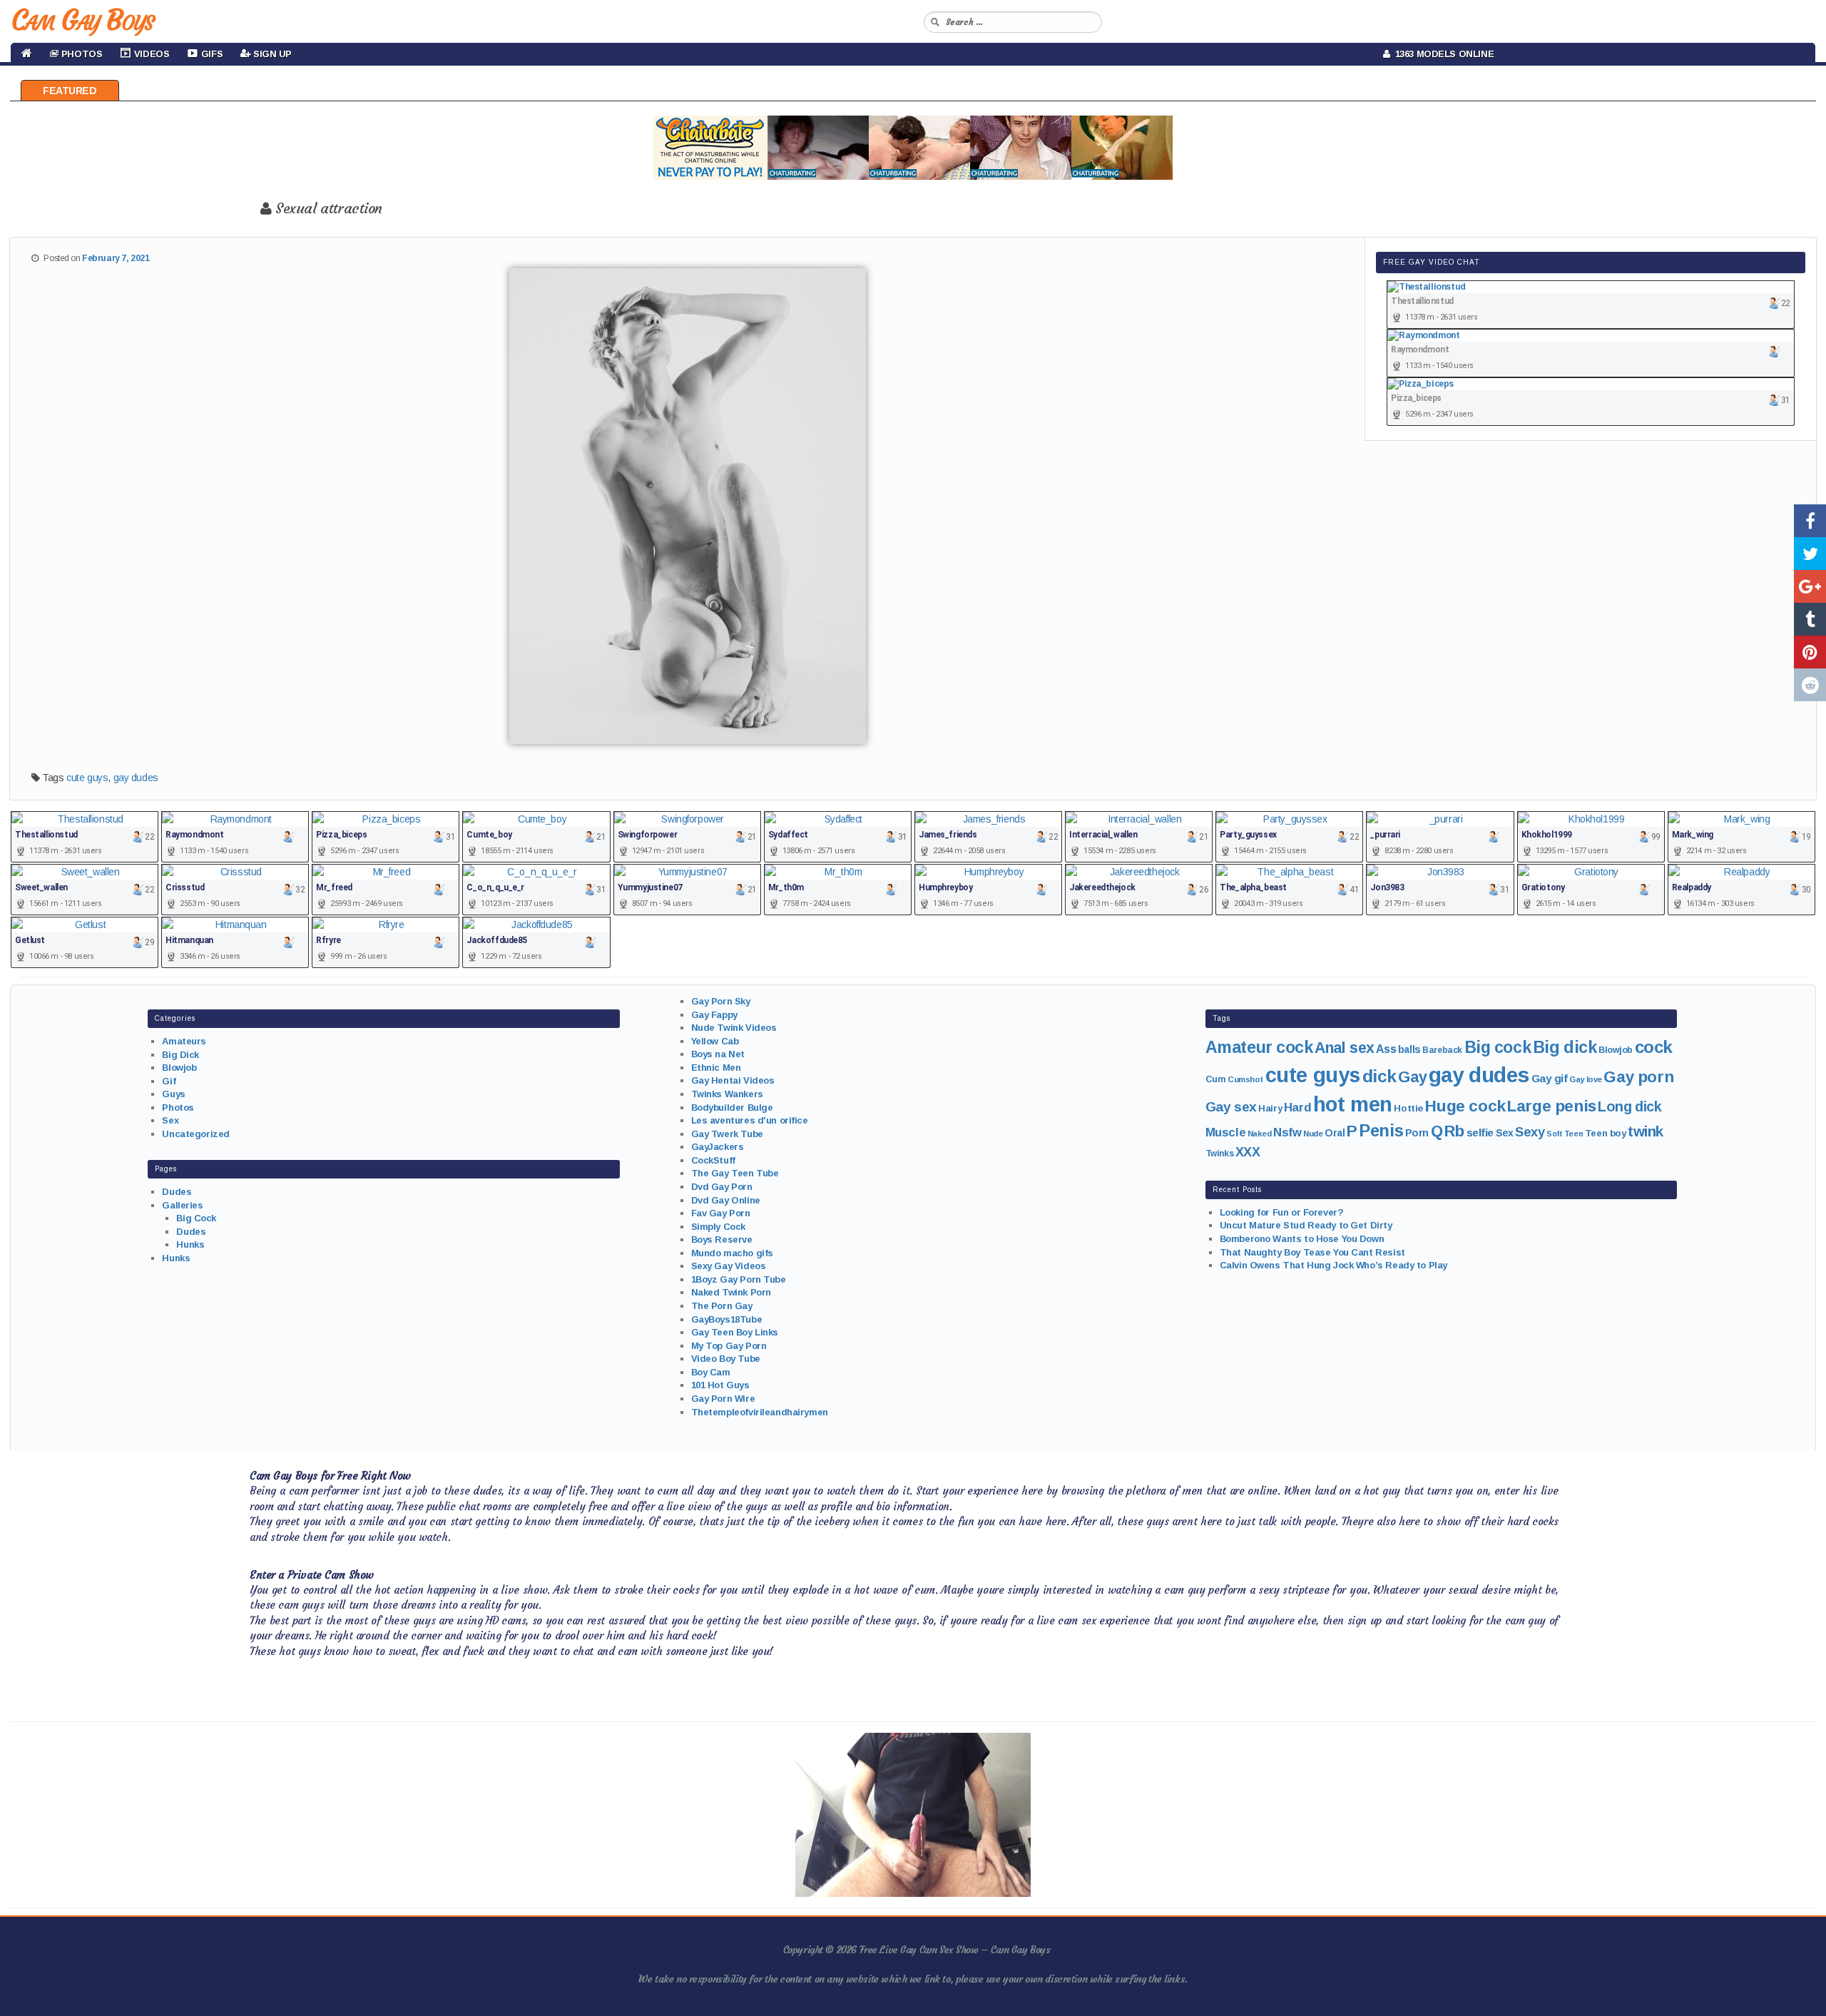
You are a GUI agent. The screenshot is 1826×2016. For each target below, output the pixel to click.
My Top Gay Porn (729, 1346)
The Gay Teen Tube (735, 1173)
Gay (1412, 1077)
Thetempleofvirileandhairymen (760, 1412)
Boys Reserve (722, 1239)
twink (1646, 1131)
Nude (1313, 1134)
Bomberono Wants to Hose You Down (1302, 1239)
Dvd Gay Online (726, 1200)
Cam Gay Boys (82, 20)
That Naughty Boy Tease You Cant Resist (1312, 1252)
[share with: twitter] (1810, 554)
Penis (1381, 1131)
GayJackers (718, 1147)
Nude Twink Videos (734, 1028)
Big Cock (196, 1218)
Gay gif (1550, 1078)
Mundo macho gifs (732, 1253)
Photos (178, 1108)
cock (1654, 1047)
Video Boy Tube (726, 1359)
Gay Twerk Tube (727, 1134)
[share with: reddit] (1810, 685)
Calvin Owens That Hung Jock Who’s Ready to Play (1333, 1265)
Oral (1335, 1133)
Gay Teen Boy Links (735, 1332)
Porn (1417, 1133)
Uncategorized (196, 1134)
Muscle (1225, 1132)
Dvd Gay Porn (722, 1187)
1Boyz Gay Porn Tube (739, 1279)
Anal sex (1345, 1048)
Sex (170, 1120)
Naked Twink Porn (731, 1292)
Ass (1386, 1049)
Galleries (182, 1205)
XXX (1248, 1152)
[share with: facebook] (1810, 521)
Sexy (1530, 1132)
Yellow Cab (715, 1041)
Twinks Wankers (727, 1094)
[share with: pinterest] (1810, 652)
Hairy (1270, 1108)
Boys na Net (718, 1054)
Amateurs (184, 1041)
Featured (70, 91)
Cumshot (1245, 1079)
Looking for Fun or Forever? (1282, 1212)
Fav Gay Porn (721, 1213)
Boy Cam (711, 1372)
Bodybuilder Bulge (732, 1108)
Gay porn (1638, 1077)
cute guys (87, 778)
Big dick (1565, 1047)
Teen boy (1606, 1133)
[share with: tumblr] (1810, 619)
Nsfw (1287, 1132)
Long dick (1629, 1106)
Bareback (1442, 1050)
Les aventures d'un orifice (750, 1120)
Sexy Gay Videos (729, 1266)
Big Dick (180, 1055)
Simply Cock (718, 1227)
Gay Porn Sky (721, 1001)
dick (1379, 1076)
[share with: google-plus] (1810, 586)
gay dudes (136, 778)
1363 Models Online (1442, 54)
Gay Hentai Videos (733, 1080)
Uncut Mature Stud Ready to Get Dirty (1306, 1225)
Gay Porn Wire (723, 1399)
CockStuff (713, 1160)
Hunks (190, 1244)
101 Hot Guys (720, 1385)
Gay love (1586, 1079)
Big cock (1498, 1047)
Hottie (1408, 1108)
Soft (1554, 1134)
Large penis (1551, 1106)
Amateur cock (1259, 1047)
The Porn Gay (722, 1306)
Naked (1260, 1134)
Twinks (1219, 1154)
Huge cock (1465, 1106)
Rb (1454, 1131)
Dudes (177, 1192)
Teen (1573, 1134)
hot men (1353, 1104)
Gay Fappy (714, 1015)
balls (1409, 1049)
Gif (169, 1081)
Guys (173, 1094)
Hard (1297, 1108)
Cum (1216, 1079)
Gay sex (1231, 1107)
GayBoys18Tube (727, 1319)
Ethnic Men (716, 1068)
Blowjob (179, 1068)
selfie (1480, 1132)
